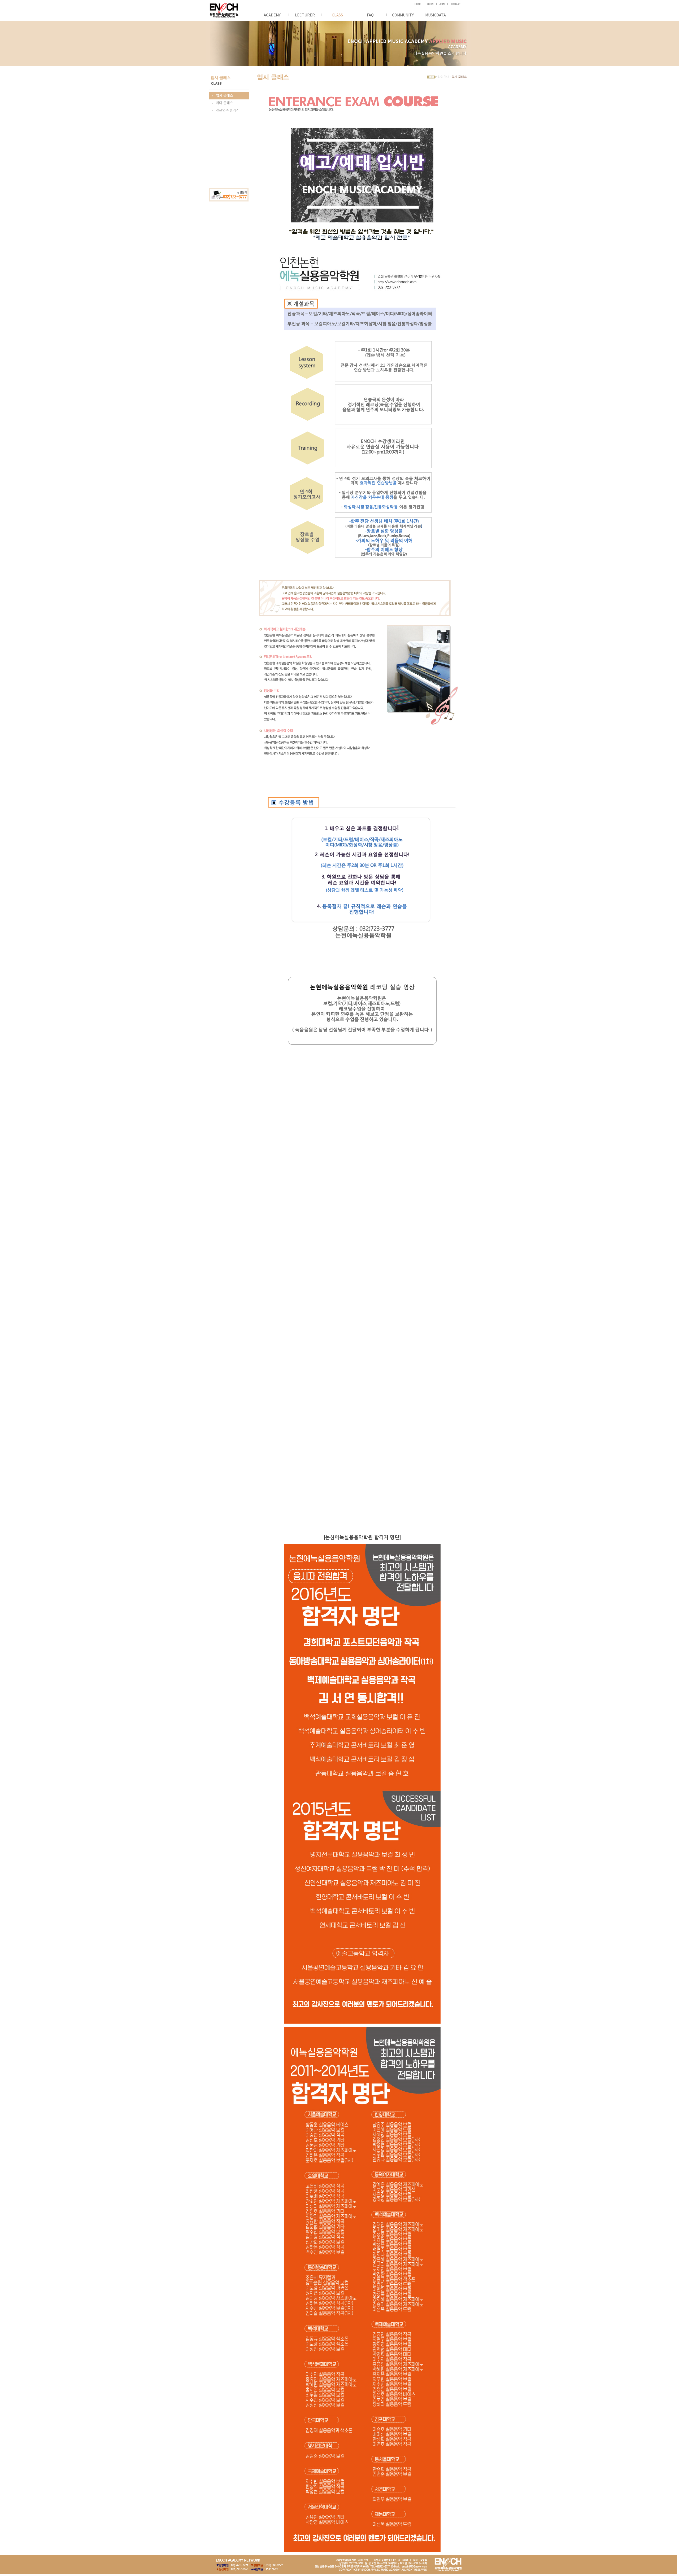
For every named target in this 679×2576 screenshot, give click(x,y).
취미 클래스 (224, 103)
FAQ (370, 15)
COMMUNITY (403, 15)
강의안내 (443, 77)
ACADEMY (272, 15)
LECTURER (305, 15)
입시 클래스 (224, 96)
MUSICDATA (436, 15)
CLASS (337, 15)
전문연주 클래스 (228, 110)
